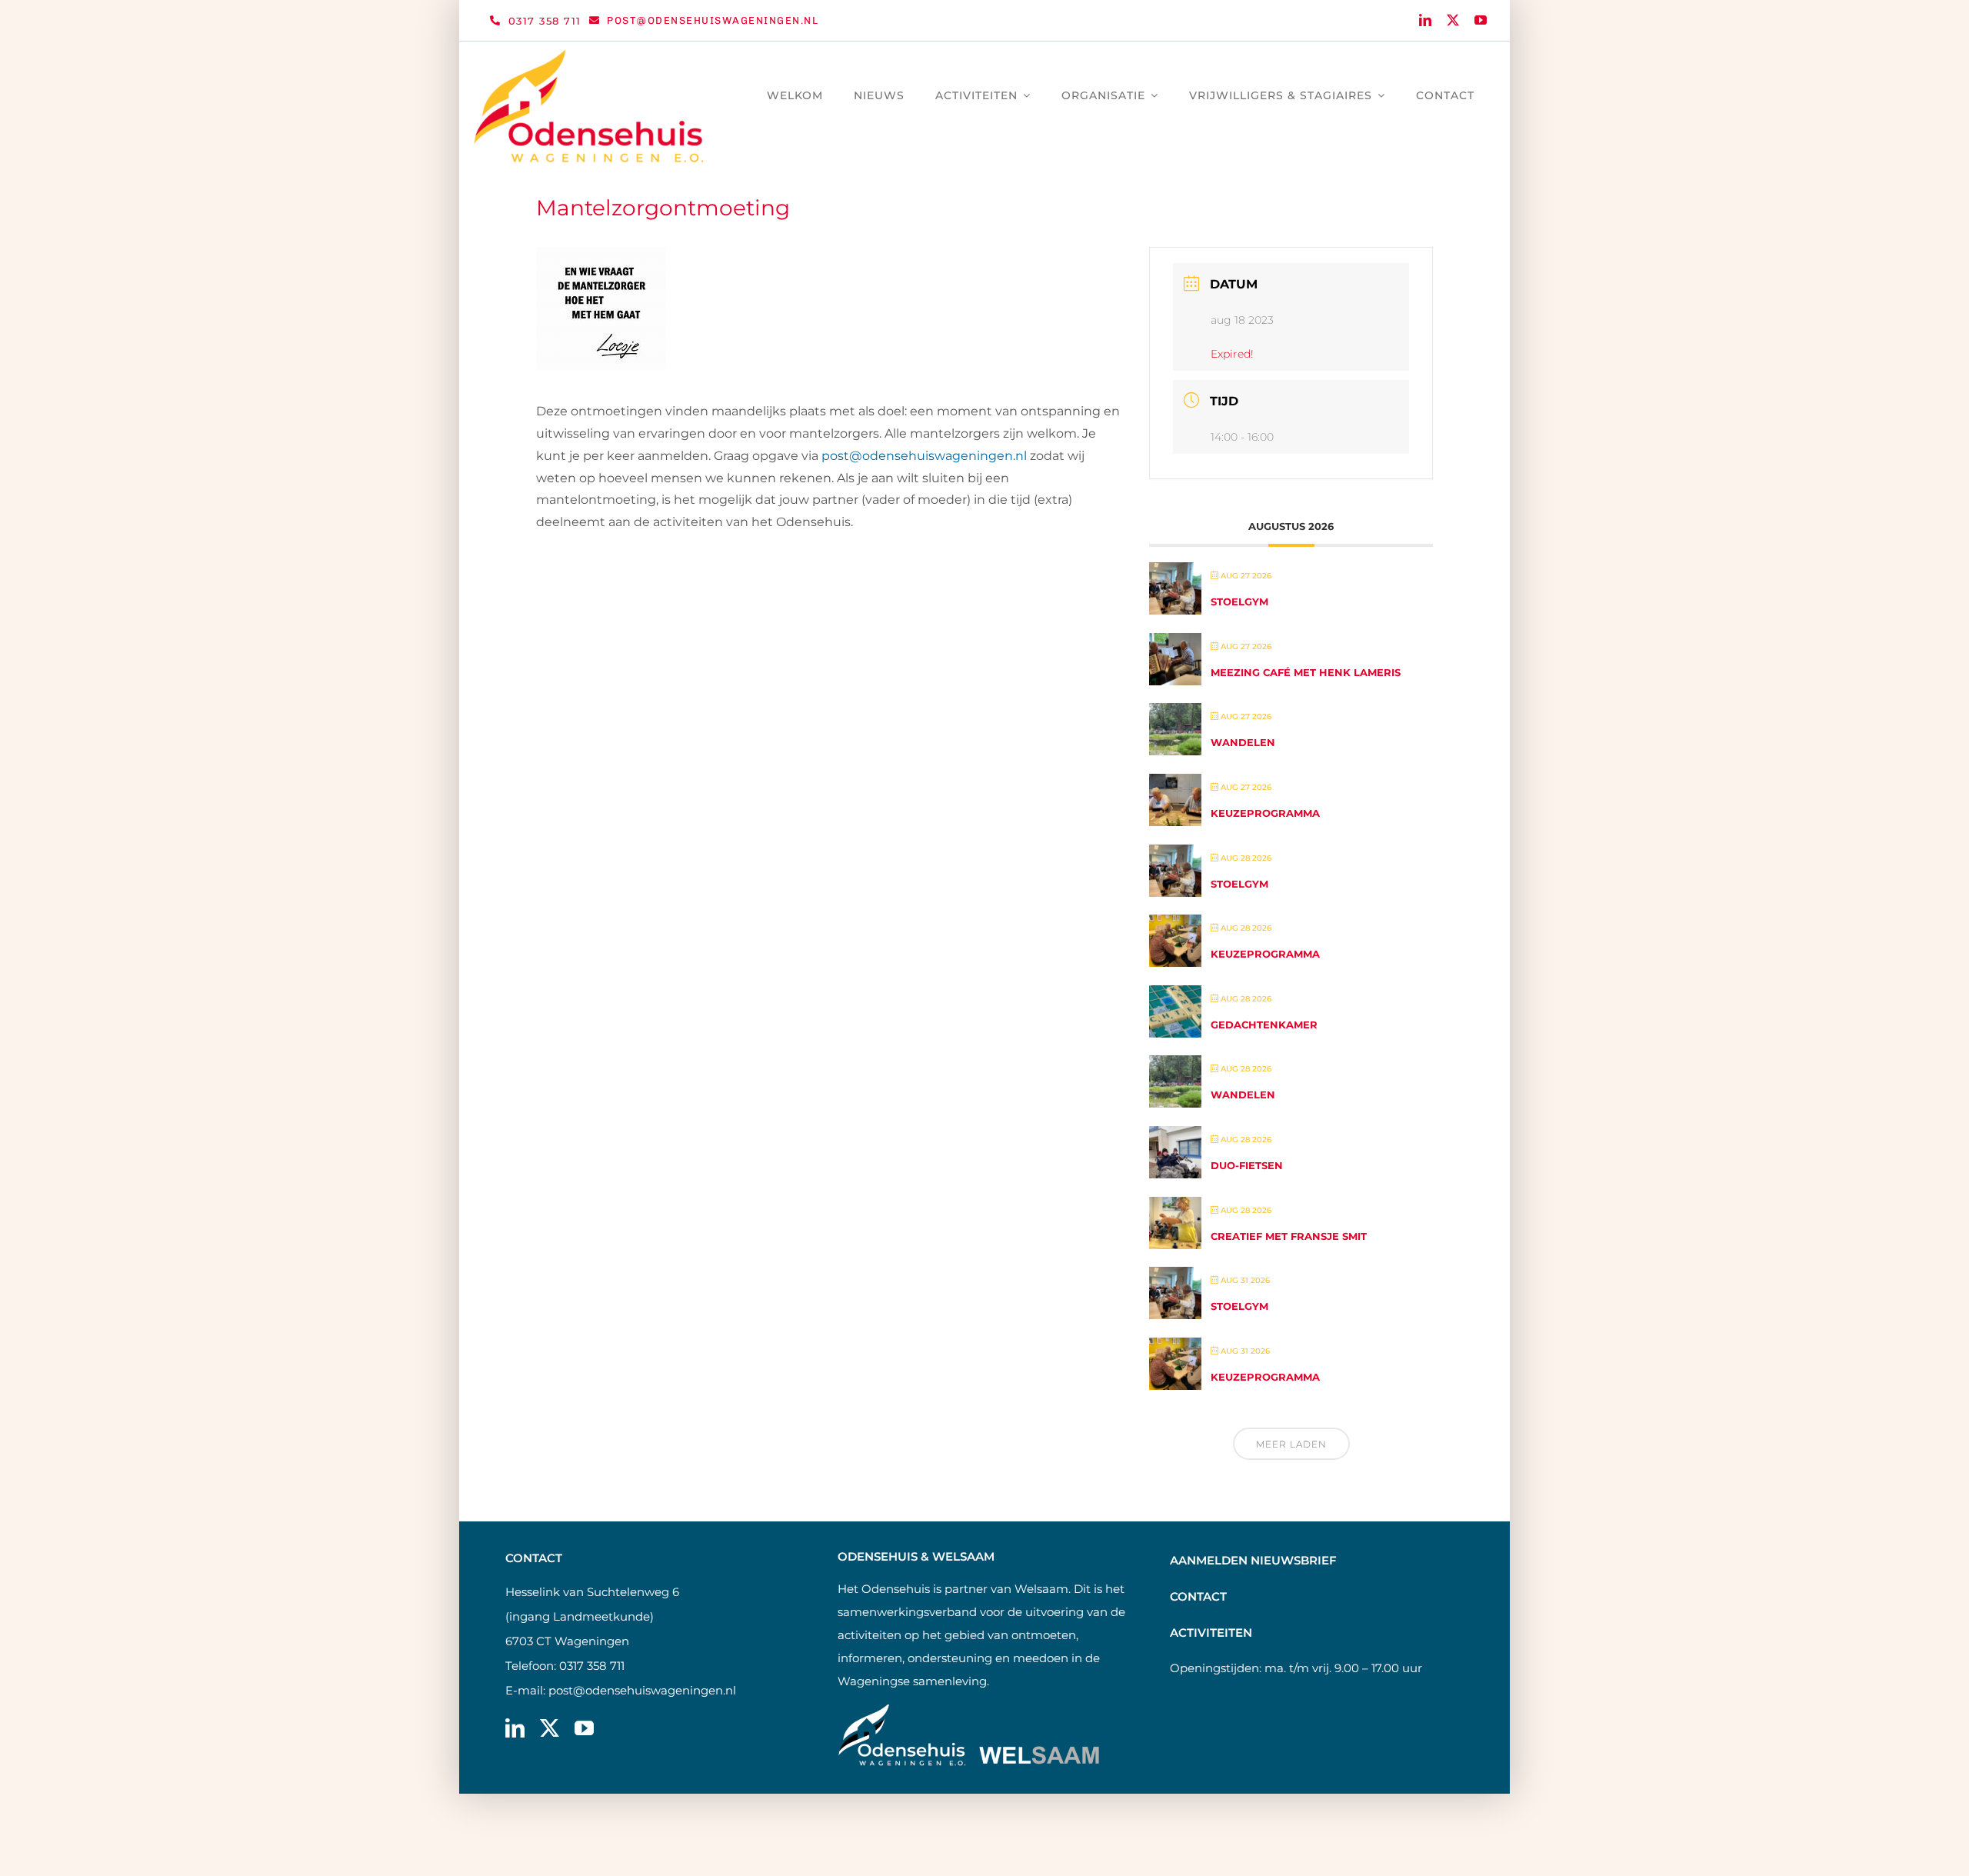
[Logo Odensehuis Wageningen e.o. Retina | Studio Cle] (589, 55)
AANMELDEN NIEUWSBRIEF (1253, 1560)
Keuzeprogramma (1265, 813)
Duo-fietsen (1247, 1165)
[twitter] (1453, 20)
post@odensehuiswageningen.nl (642, 1690)
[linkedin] (1425, 20)
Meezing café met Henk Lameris (1306, 672)
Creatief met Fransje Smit (1289, 1236)
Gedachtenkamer (1264, 1025)
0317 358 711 (592, 1666)
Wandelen (1243, 742)
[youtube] (1481, 20)
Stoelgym (1239, 601)
